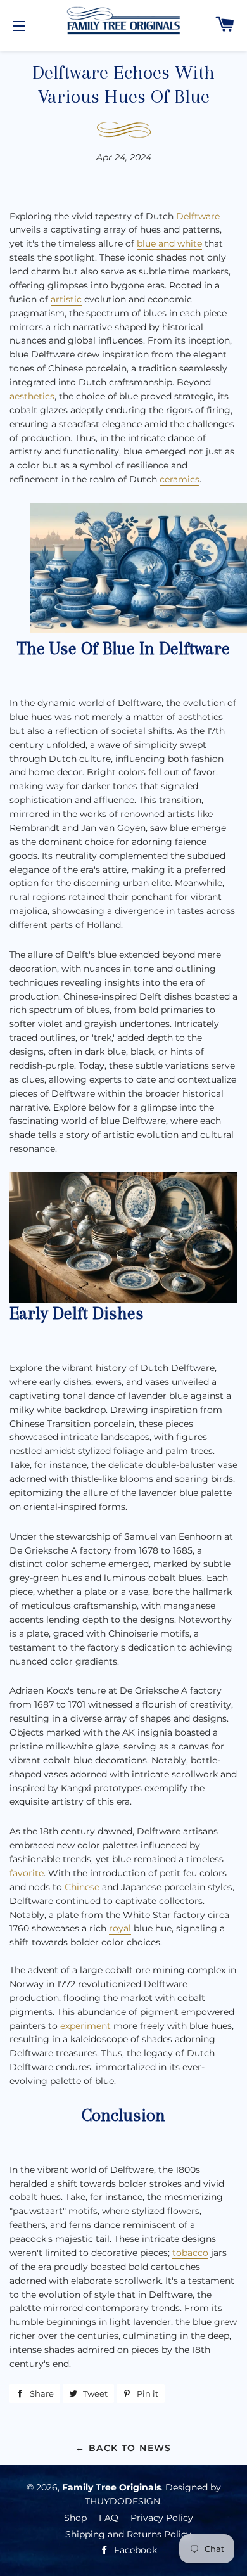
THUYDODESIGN (123, 2501)
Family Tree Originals (111, 2487)
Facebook (134, 2550)
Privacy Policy (162, 2518)
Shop (75, 2518)
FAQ (109, 2518)
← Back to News (123, 2448)
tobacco (190, 2253)
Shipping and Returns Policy (128, 2534)
